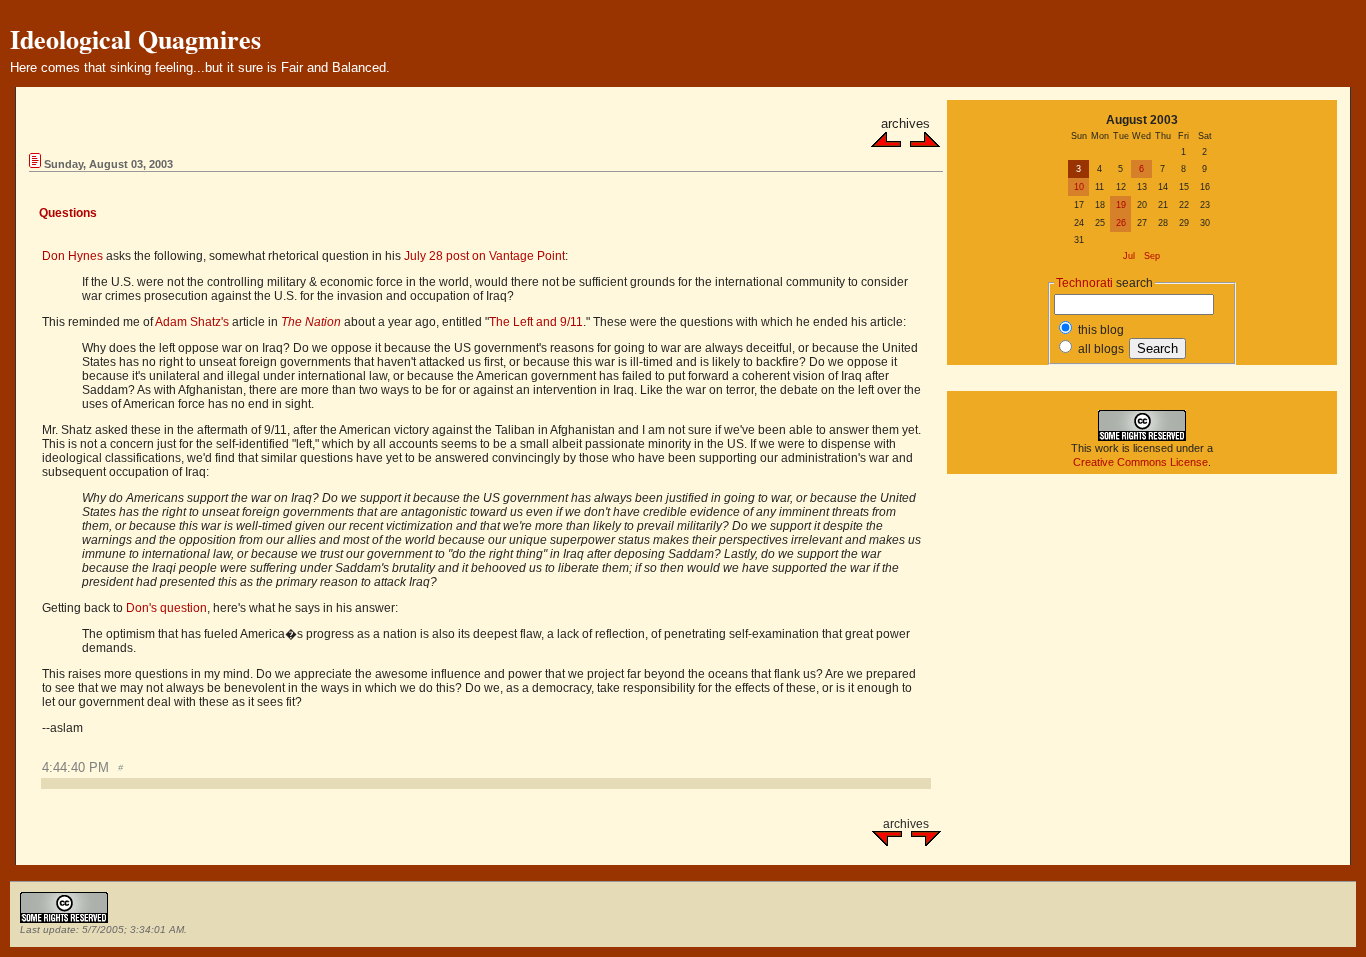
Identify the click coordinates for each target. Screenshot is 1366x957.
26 (1121, 223)
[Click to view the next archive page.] (925, 143)
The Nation (311, 322)
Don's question (166, 608)
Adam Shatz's (192, 322)
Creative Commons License (1140, 462)
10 (1079, 187)
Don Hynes (72, 256)
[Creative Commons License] (1142, 437)
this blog (1099, 330)
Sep (1152, 256)
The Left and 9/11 (536, 322)
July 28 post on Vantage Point (484, 256)
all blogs (1099, 349)
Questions (68, 213)
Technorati (1084, 283)
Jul (1129, 256)
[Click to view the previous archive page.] (886, 143)
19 (1121, 205)
